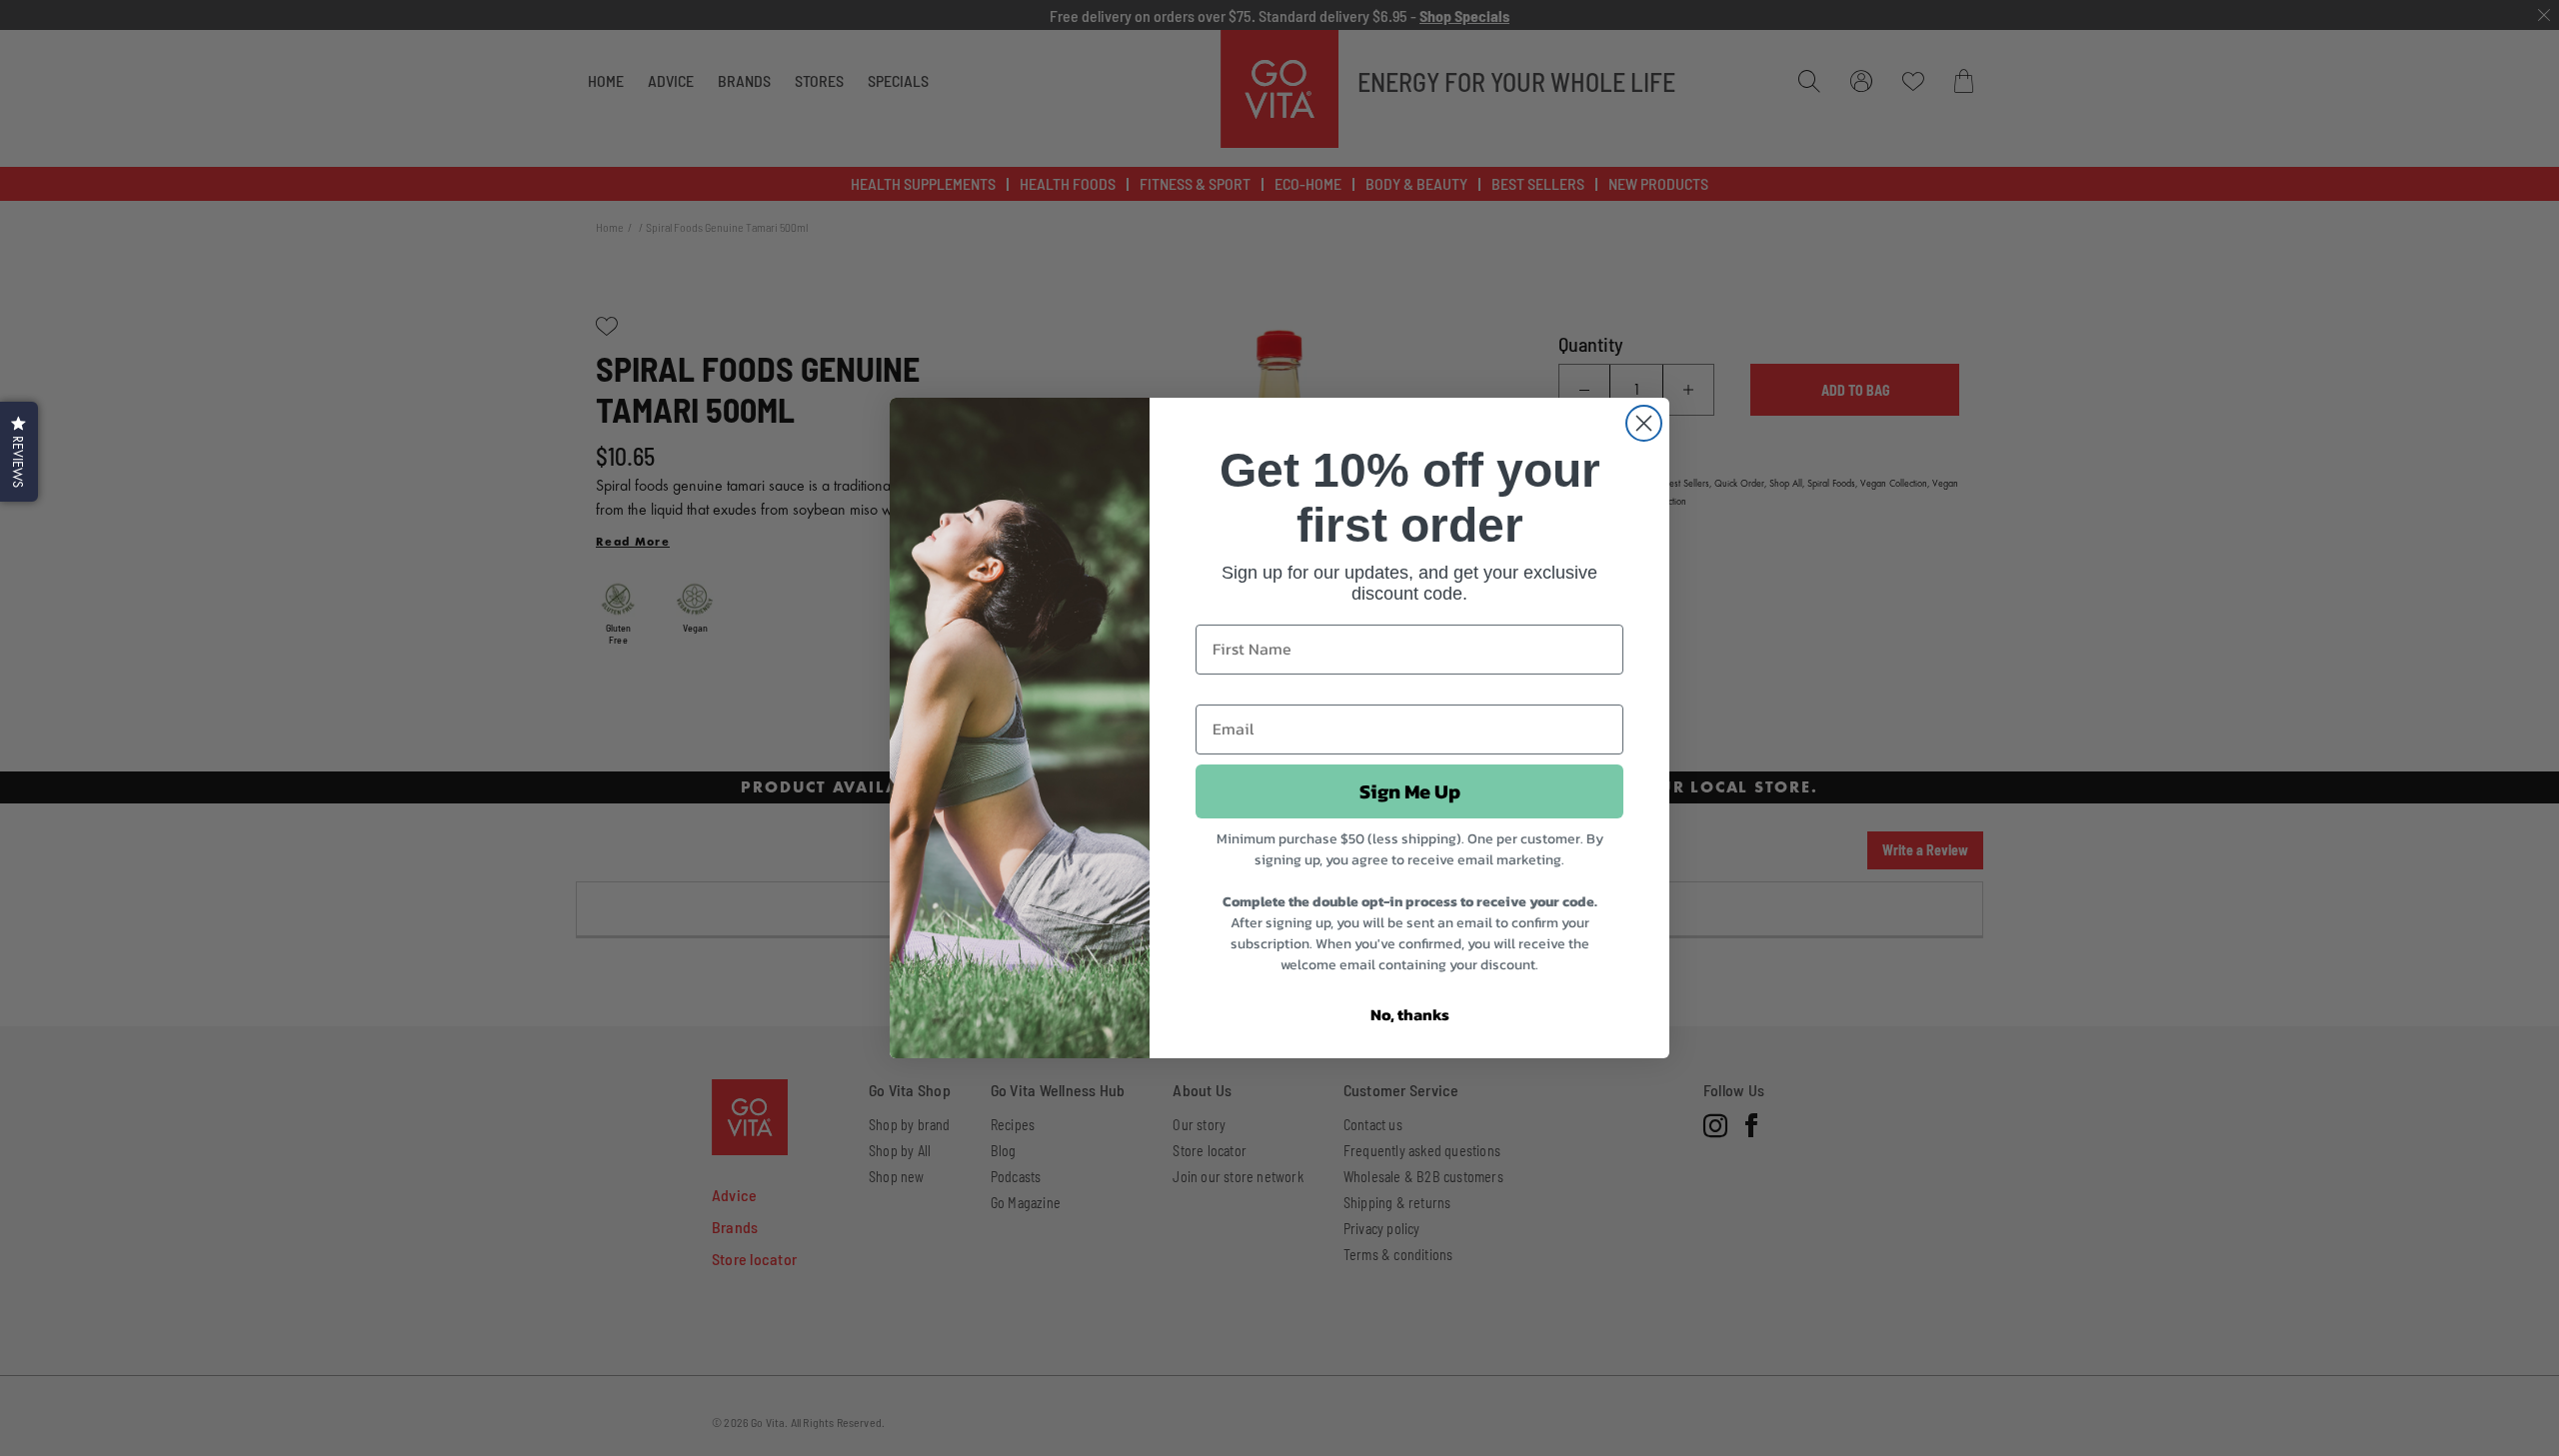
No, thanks (1410, 1014)
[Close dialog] (1644, 423)
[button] (19, 452)
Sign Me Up (1410, 791)
